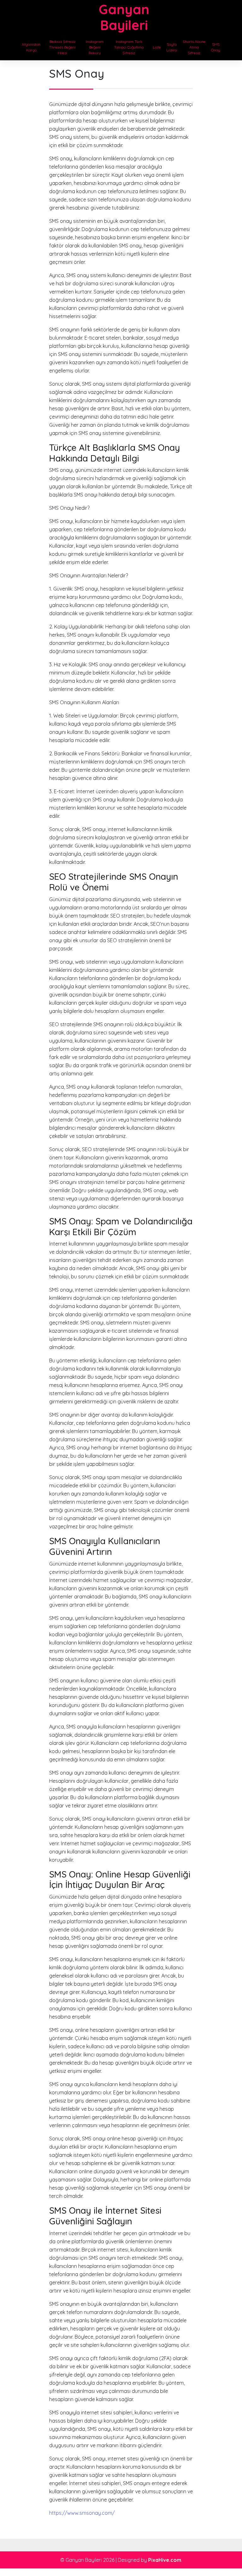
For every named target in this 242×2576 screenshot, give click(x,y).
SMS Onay (216, 47)
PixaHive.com (165, 2560)
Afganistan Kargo (31, 47)
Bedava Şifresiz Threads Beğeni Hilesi (62, 47)
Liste (157, 47)
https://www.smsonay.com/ (82, 2513)
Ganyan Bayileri (124, 17)
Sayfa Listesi (172, 47)
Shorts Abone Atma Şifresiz (194, 47)
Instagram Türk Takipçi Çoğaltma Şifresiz (129, 47)
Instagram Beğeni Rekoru (95, 47)
